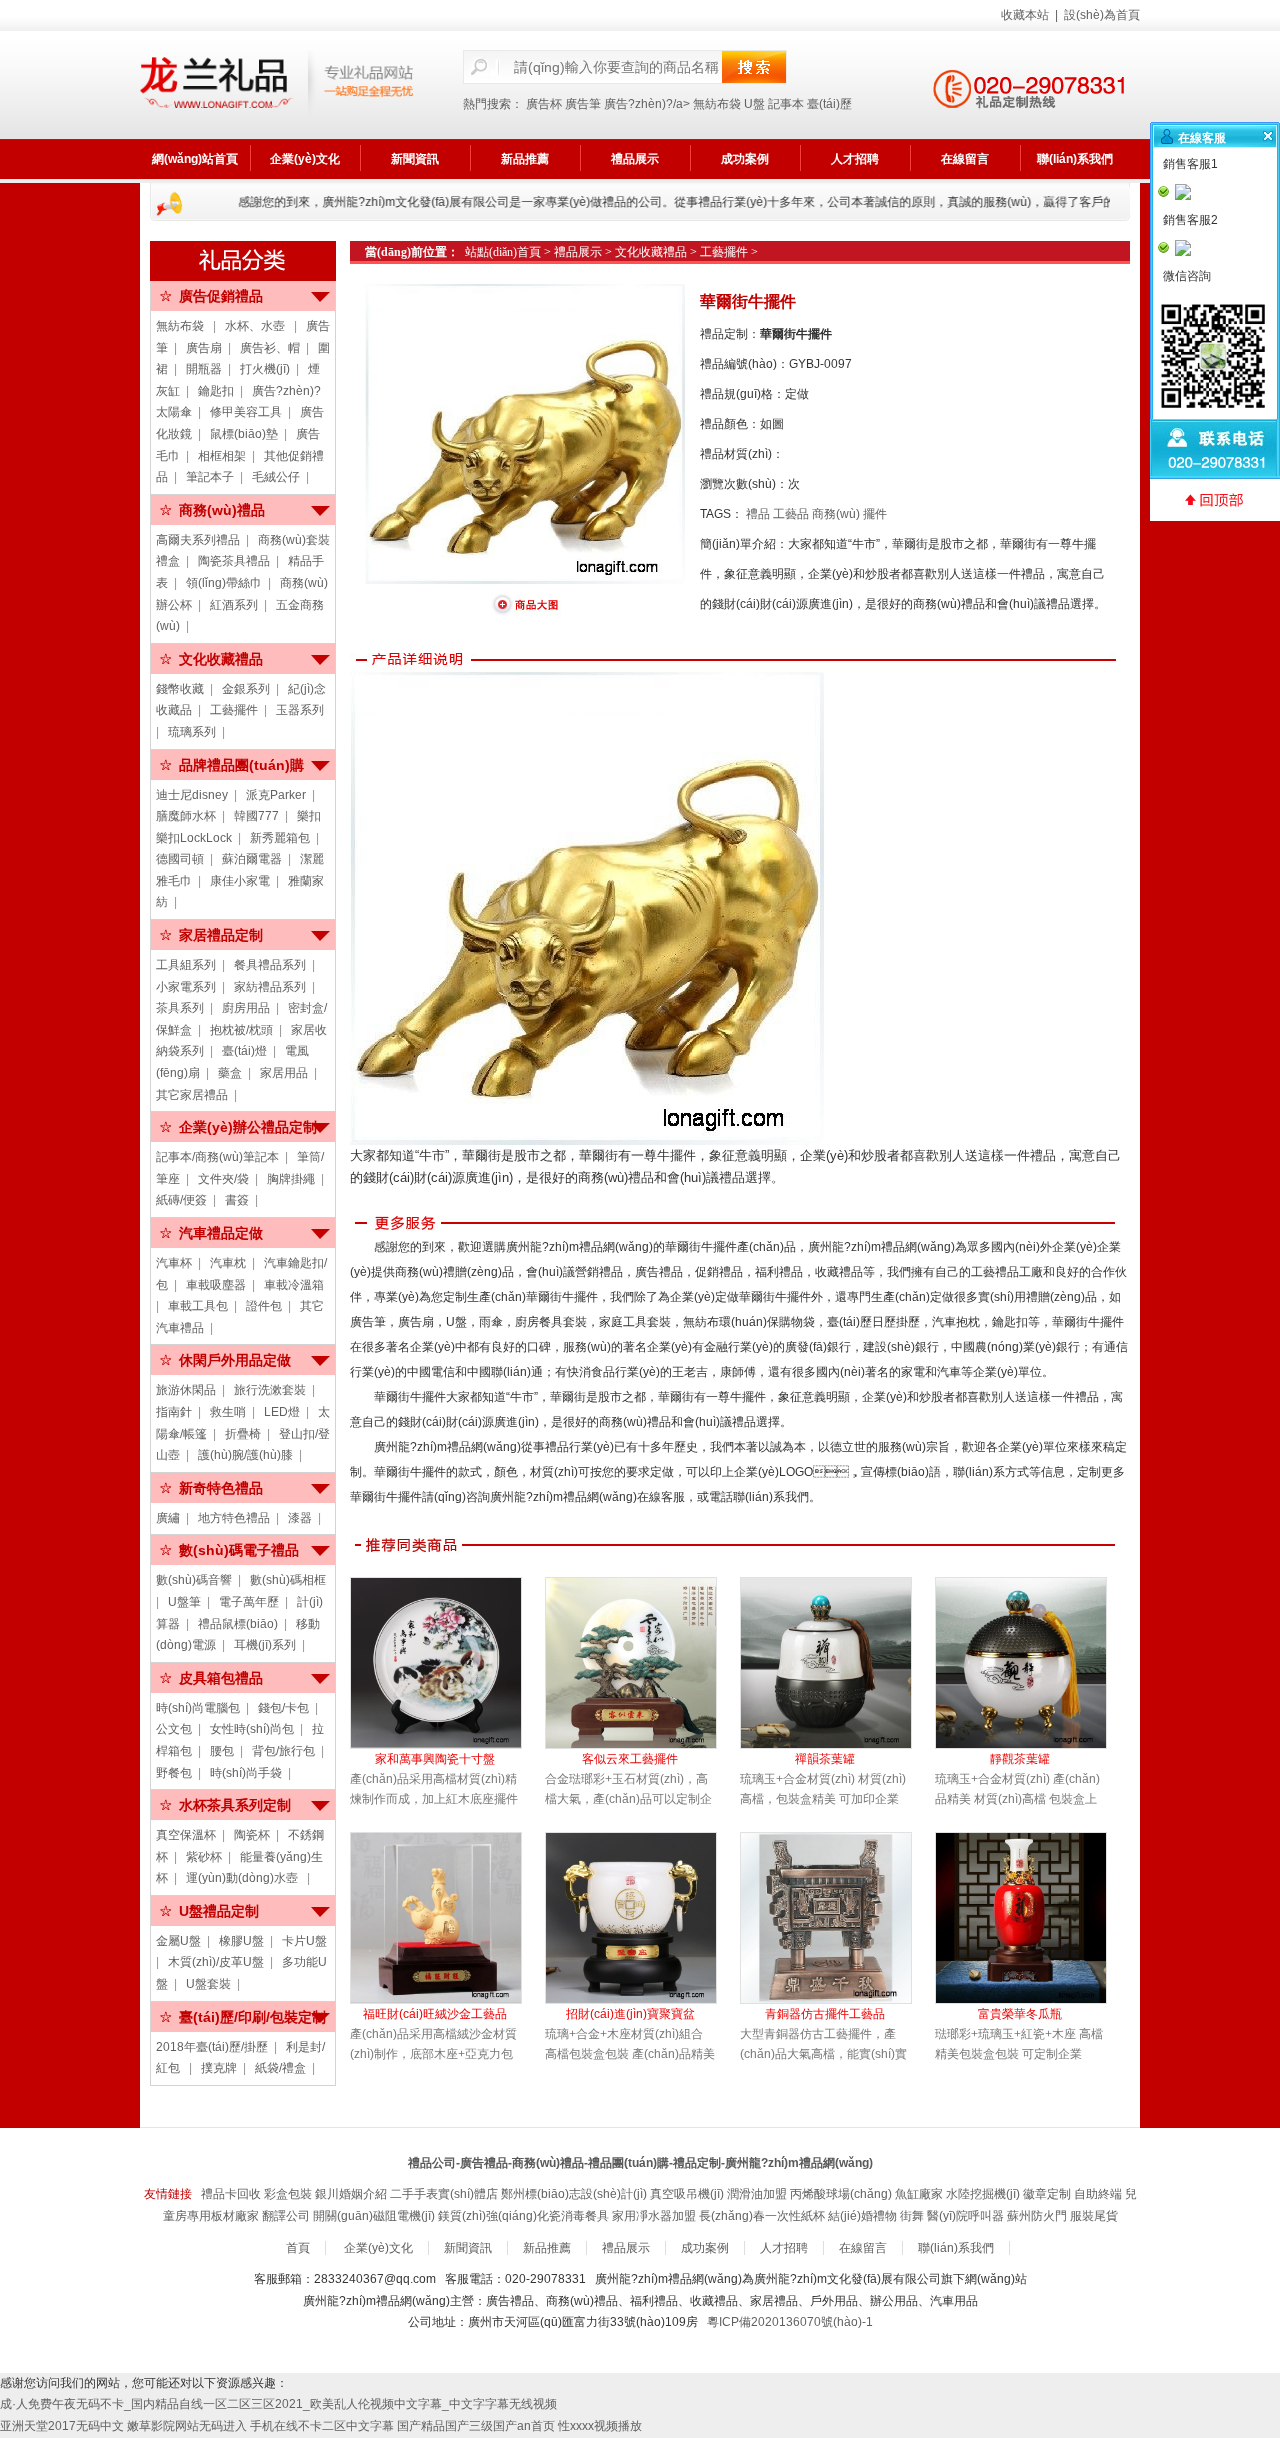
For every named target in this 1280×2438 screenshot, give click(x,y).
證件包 (264, 1306)
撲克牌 (219, 2068)
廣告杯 (544, 104)
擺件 (875, 514)
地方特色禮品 (234, 1518)
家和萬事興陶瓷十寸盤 (435, 1759)
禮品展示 (635, 159)
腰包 (222, 1751)
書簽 (237, 1200)
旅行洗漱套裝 (270, 1390)
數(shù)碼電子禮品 (239, 1550)
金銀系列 (246, 689)
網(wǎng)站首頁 (195, 159)
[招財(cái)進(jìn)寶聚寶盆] (642, 1918)
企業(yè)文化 (305, 159)
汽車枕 (228, 1263)
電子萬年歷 (249, 1602)
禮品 (758, 514)
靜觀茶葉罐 (1020, 1759)
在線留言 (965, 159)
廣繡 (168, 1518)
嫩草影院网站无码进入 (187, 2426)
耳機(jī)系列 (265, 1645)
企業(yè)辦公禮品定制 (248, 1127)
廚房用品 (246, 1008)
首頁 (298, 2248)
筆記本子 (210, 477)
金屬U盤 (178, 1941)
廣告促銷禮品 (221, 296)
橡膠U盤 (241, 1941)
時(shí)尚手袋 (246, 1773)
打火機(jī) (265, 369)
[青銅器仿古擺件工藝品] (837, 1918)
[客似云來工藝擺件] (642, 1663)
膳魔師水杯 (186, 816)
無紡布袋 (717, 104)
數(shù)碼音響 (194, 1580)
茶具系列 (180, 1008)
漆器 (300, 1518)
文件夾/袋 (223, 1179)
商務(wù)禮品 (222, 510)
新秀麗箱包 (280, 838)
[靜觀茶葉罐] (1032, 1663)
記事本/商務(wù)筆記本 (217, 1157)
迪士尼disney (192, 795)
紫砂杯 (204, 1857)
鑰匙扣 (216, 391)
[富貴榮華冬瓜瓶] (1032, 1918)
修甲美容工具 (246, 412)
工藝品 (791, 514)
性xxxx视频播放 (600, 2426)
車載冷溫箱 (294, 1285)
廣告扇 (204, 348)
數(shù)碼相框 (288, 1580)
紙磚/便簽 (181, 1200)
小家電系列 (186, 987)
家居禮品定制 (221, 935)
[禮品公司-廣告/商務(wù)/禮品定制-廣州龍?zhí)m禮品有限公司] (276, 85)
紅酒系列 (234, 605)
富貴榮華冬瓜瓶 (1020, 2014)
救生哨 (228, 1412)
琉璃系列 (192, 732)
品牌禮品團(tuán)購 (241, 765)
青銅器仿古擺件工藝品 (825, 2014)
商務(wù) (836, 514)
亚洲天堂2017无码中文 (62, 2426)
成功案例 (745, 159)
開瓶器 (204, 369)
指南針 (174, 1412)
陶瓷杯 (252, 1835)
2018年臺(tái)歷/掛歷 (212, 2047)
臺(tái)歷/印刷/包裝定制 (252, 2017)
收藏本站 (1025, 15)
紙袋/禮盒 (280, 2068)
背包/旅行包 (283, 1751)
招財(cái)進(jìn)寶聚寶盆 (630, 2014)
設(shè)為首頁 (1102, 15)
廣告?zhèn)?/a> (648, 104)
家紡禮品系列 (270, 987)
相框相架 (222, 456)
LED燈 (282, 1412)
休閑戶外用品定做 (235, 1360)
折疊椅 (243, 1434)
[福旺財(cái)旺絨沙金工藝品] (447, 1918)
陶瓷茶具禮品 (234, 561)
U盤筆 (184, 1602)
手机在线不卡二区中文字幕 (322, 2426)
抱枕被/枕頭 (241, 1030)
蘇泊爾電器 (252, 859)
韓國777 (256, 816)
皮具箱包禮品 (221, 1678)
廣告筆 (583, 104)
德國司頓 (180, 859)
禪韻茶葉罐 (825, 1759)
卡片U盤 (304, 1941)
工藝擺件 (234, 710)
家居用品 (284, 1073)
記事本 (786, 104)
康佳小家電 (240, 881)
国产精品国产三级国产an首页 (476, 2426)
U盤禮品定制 (219, 1911)
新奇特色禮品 (221, 1488)
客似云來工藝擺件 (630, 1759)
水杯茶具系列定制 (235, 1805)
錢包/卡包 (283, 1708)
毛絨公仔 (276, 477)
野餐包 (174, 1773)
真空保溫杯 (186, 1835)
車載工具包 (198, 1306)
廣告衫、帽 (270, 348)
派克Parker (276, 795)
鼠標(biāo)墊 (244, 434)
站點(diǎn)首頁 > (509, 252)
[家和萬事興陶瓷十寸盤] (447, 1663)
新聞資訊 (415, 159)
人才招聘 (855, 159)
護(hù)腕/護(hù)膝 (245, 1455)
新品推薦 (525, 159)
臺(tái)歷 (829, 104)
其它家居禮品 (192, 1095)
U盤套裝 (208, 1984)
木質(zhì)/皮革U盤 (216, 1962)
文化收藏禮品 (221, 659)
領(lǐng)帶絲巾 (224, 583)
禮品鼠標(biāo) (238, 1624)
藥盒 (230, 1073)
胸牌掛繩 (291, 1179)
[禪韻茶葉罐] (837, 1663)
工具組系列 (186, 965)
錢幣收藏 (180, 689)
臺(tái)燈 (244, 1051)
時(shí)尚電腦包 (198, 1708)
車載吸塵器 (216, 1285)
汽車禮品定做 (221, 1233)
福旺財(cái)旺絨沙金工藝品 (435, 2014)
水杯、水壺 (256, 326)
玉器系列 (300, 710)
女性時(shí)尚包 (252, 1729)
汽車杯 (174, 1263)
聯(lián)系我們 (1075, 159)
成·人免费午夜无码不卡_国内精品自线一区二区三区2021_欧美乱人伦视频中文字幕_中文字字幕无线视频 (278, 2404)
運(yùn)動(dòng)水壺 (243, 1878)
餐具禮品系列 (270, 965)
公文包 (174, 1729)
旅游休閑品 (186, 1390)
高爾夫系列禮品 (198, 540)
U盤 (754, 104)
